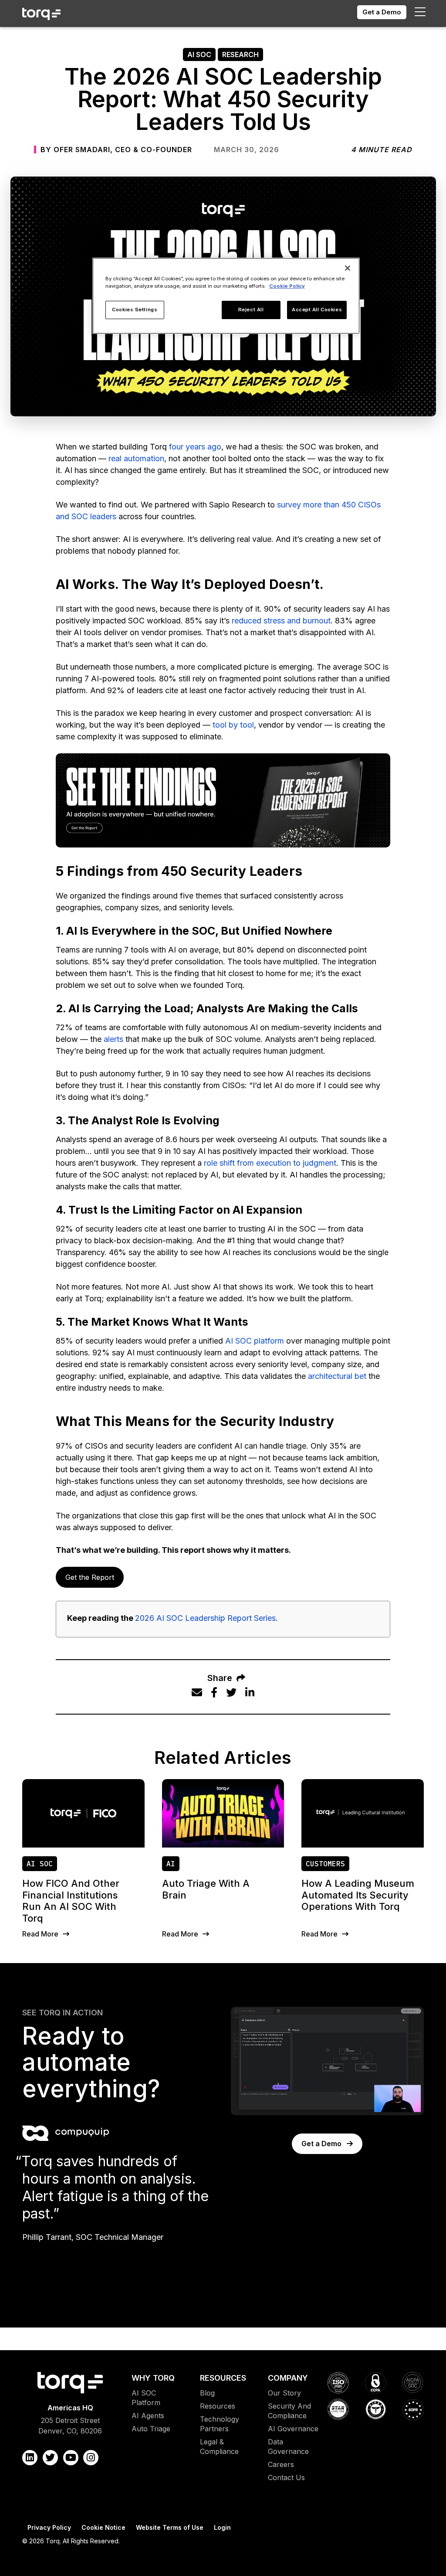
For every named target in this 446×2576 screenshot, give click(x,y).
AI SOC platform (255, 1341)
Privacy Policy (49, 2527)
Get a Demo (382, 12)
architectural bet (337, 1376)
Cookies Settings (135, 310)
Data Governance (288, 2447)
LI (30, 2458)
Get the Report (90, 1577)
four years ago (195, 447)
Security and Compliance (289, 2411)
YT (71, 2458)
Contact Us (286, 2477)
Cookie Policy (287, 286)
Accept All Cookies (317, 310)
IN (91, 2458)
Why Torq (153, 2378)
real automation (136, 458)
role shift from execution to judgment (270, 1163)
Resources (223, 2378)
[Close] (348, 268)
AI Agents (148, 2416)
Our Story (284, 2393)
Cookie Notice (103, 2527)
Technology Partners (220, 2424)
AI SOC (199, 54)
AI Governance (293, 2429)
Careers (281, 2464)
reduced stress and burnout (281, 621)
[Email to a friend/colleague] (197, 1693)
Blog (207, 2393)
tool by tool (233, 725)
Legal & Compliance (219, 2447)
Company (288, 2378)
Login (222, 2527)
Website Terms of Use (170, 2527)
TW (50, 2458)
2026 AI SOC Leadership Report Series (205, 1618)
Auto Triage (151, 2429)
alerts (113, 1039)
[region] (226, 296)
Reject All (251, 310)
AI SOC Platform (146, 2398)
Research (240, 54)
